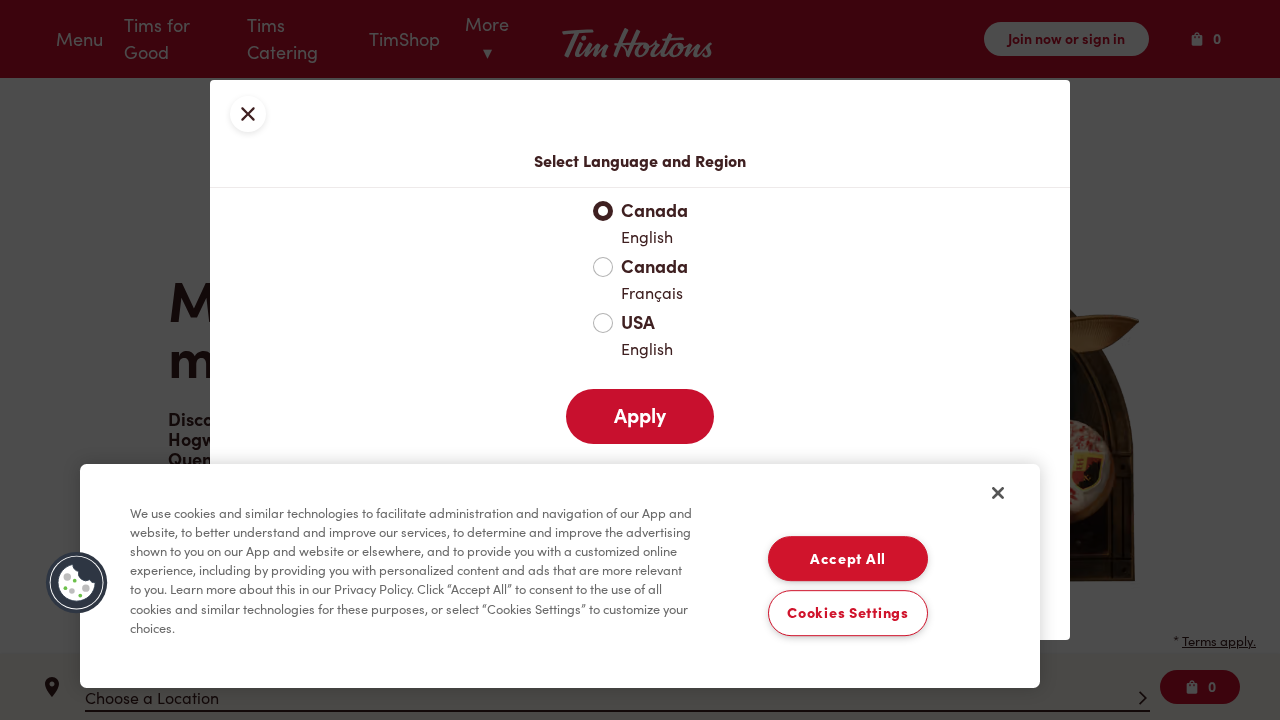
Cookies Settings (848, 613)
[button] (77, 583)
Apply (640, 416)
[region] (560, 576)
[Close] (998, 493)
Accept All (848, 558)
